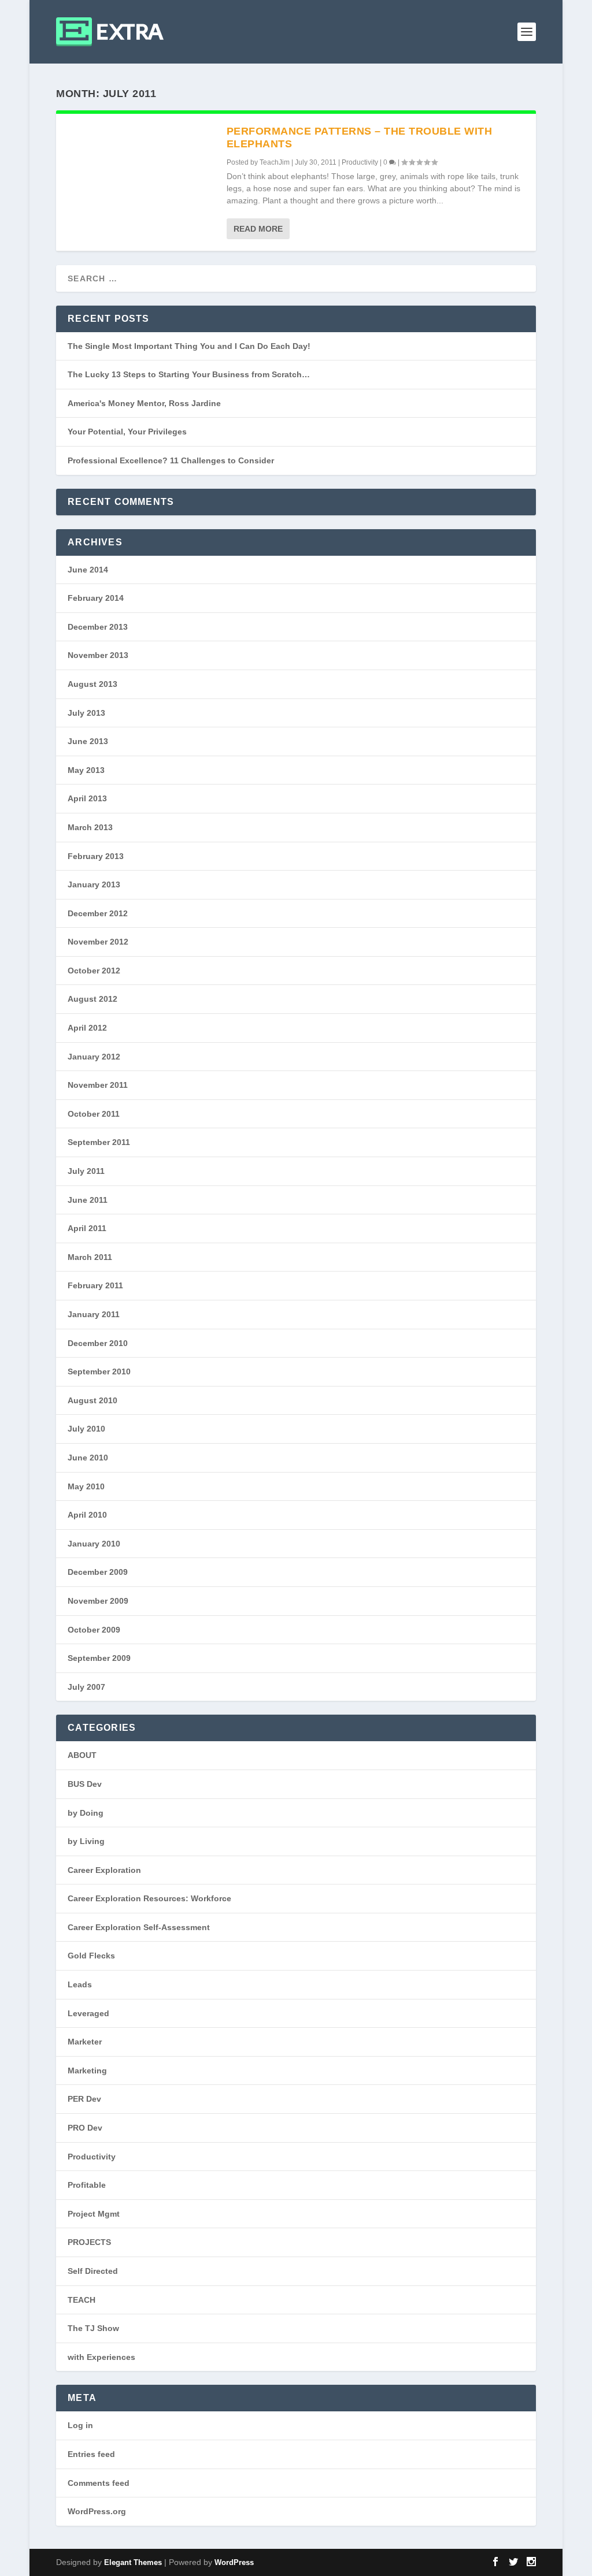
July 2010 (86, 1429)
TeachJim (275, 162)
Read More (258, 229)
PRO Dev (85, 2128)
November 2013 (98, 655)
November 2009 (98, 1601)
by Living (86, 1841)
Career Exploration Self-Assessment (139, 1927)
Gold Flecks (91, 1956)
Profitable (87, 2185)
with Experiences (101, 2357)
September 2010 (99, 1371)
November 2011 (98, 1085)
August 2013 (92, 684)
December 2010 (98, 1343)
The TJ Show (93, 2328)
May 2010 (86, 1486)
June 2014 (88, 570)
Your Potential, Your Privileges (127, 432)
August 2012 (92, 999)
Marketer (85, 2042)
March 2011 (90, 1257)
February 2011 (95, 1285)
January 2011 (94, 1314)
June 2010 (88, 1458)
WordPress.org (97, 2511)
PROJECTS (89, 2242)
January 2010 (94, 1544)
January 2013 (94, 884)
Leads (80, 1984)
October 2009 (94, 1630)
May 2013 (86, 770)
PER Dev (84, 2099)
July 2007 (86, 1687)
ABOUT (82, 1755)
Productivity (360, 162)
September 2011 (99, 1142)
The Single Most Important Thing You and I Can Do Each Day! (189, 346)
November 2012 (98, 942)
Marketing (87, 2071)
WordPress (234, 2562)
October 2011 (94, 1114)
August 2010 (92, 1400)
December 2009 (98, 1572)
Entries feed (91, 2454)
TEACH (82, 2300)
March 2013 (90, 827)
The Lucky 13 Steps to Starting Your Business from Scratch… (189, 374)
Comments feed (99, 2483)
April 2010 (87, 1515)
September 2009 (99, 1658)
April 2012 (87, 1028)
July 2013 (86, 713)
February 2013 (96, 856)
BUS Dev (85, 1784)
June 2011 (88, 1200)
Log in (80, 2425)
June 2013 (88, 741)
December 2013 (98, 627)
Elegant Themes (133, 2562)
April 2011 (87, 1228)
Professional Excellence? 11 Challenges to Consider (171, 460)
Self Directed (93, 2271)
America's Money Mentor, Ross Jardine (144, 403)
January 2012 (94, 1057)
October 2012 (94, 971)
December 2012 (98, 913)
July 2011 (86, 1171)
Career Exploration (104, 1870)
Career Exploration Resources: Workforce (149, 1898)
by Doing (86, 1813)
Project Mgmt (94, 2214)
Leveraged (88, 2013)
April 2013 (87, 798)
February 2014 (96, 598)
